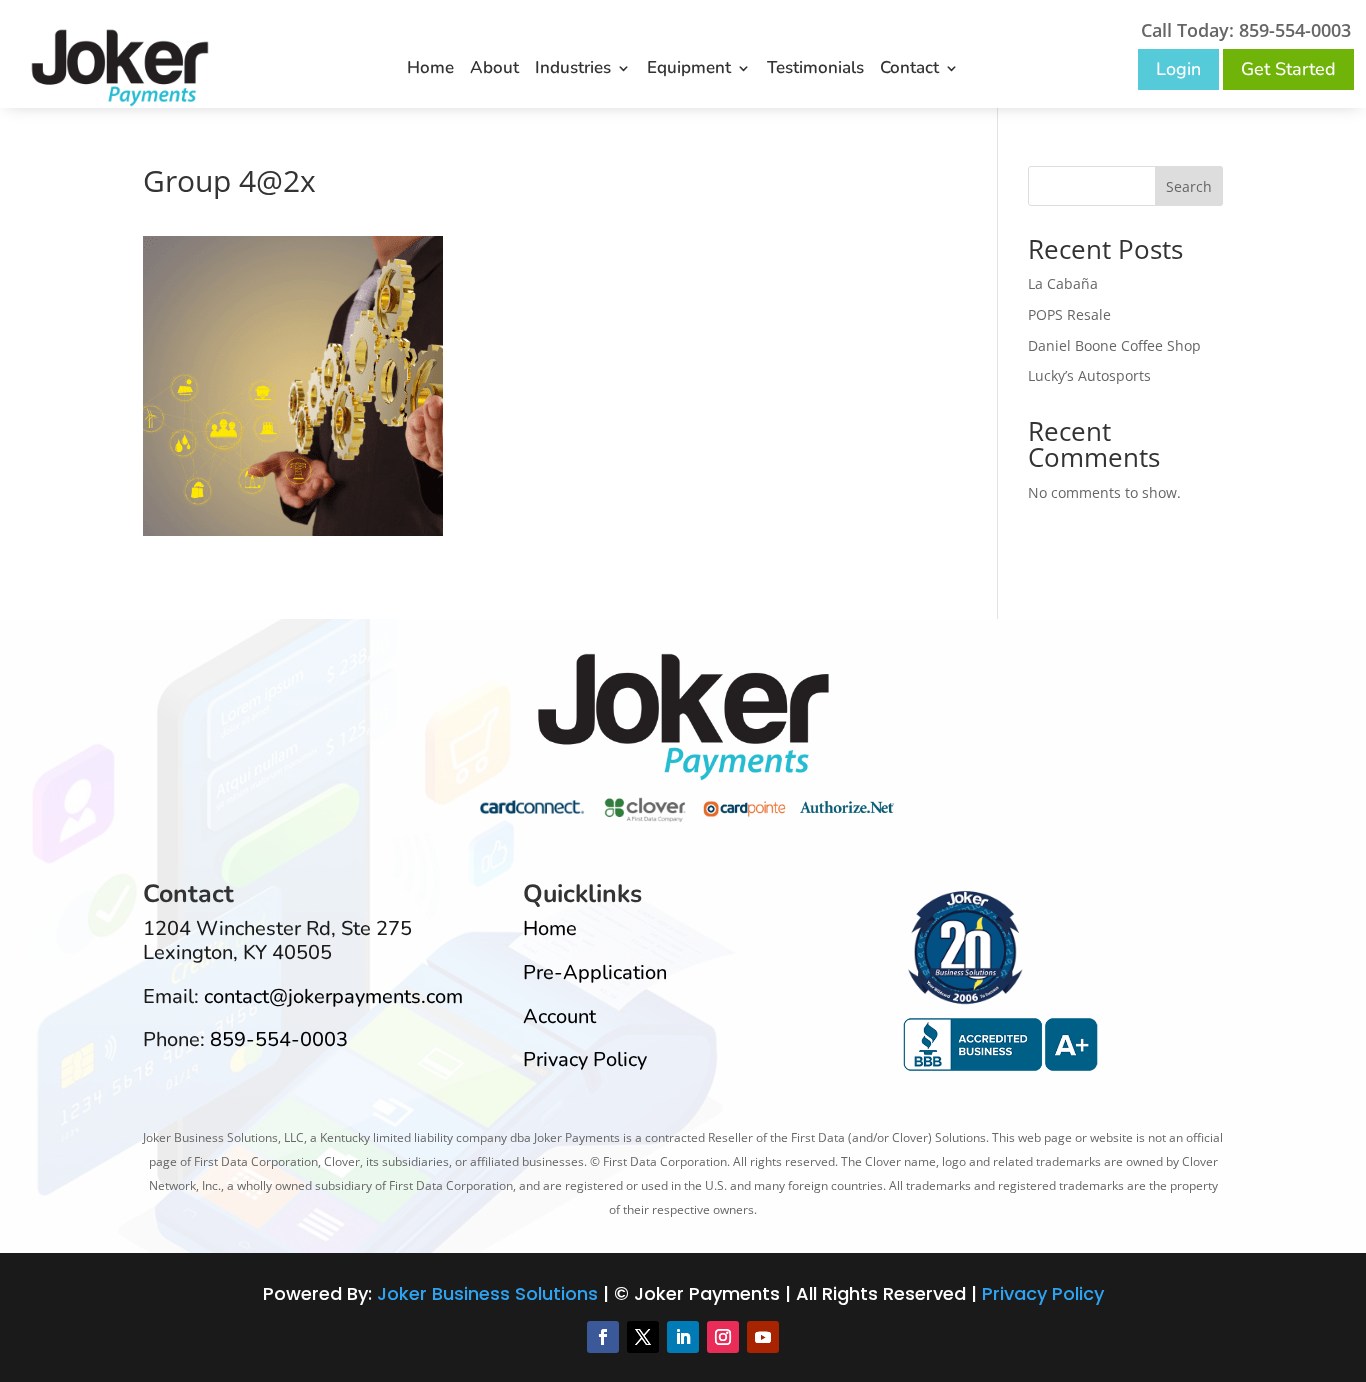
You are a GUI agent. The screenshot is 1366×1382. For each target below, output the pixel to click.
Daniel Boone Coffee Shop (1114, 345)
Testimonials (815, 70)
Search (1189, 186)
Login (1178, 69)
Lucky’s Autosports (1089, 375)
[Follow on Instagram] (723, 1337)
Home (430, 70)
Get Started (1288, 69)
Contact (909, 70)
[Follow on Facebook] (603, 1337)
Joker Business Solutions (487, 1293)
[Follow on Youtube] (763, 1337)
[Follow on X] (643, 1337)
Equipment (689, 70)
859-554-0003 (279, 1039)
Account (559, 1016)
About (494, 70)
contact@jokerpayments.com (333, 996)
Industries (573, 70)
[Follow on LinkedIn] (683, 1337)
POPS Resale (1069, 314)
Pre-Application (595, 972)
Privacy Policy (585, 1059)
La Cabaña (1063, 283)
